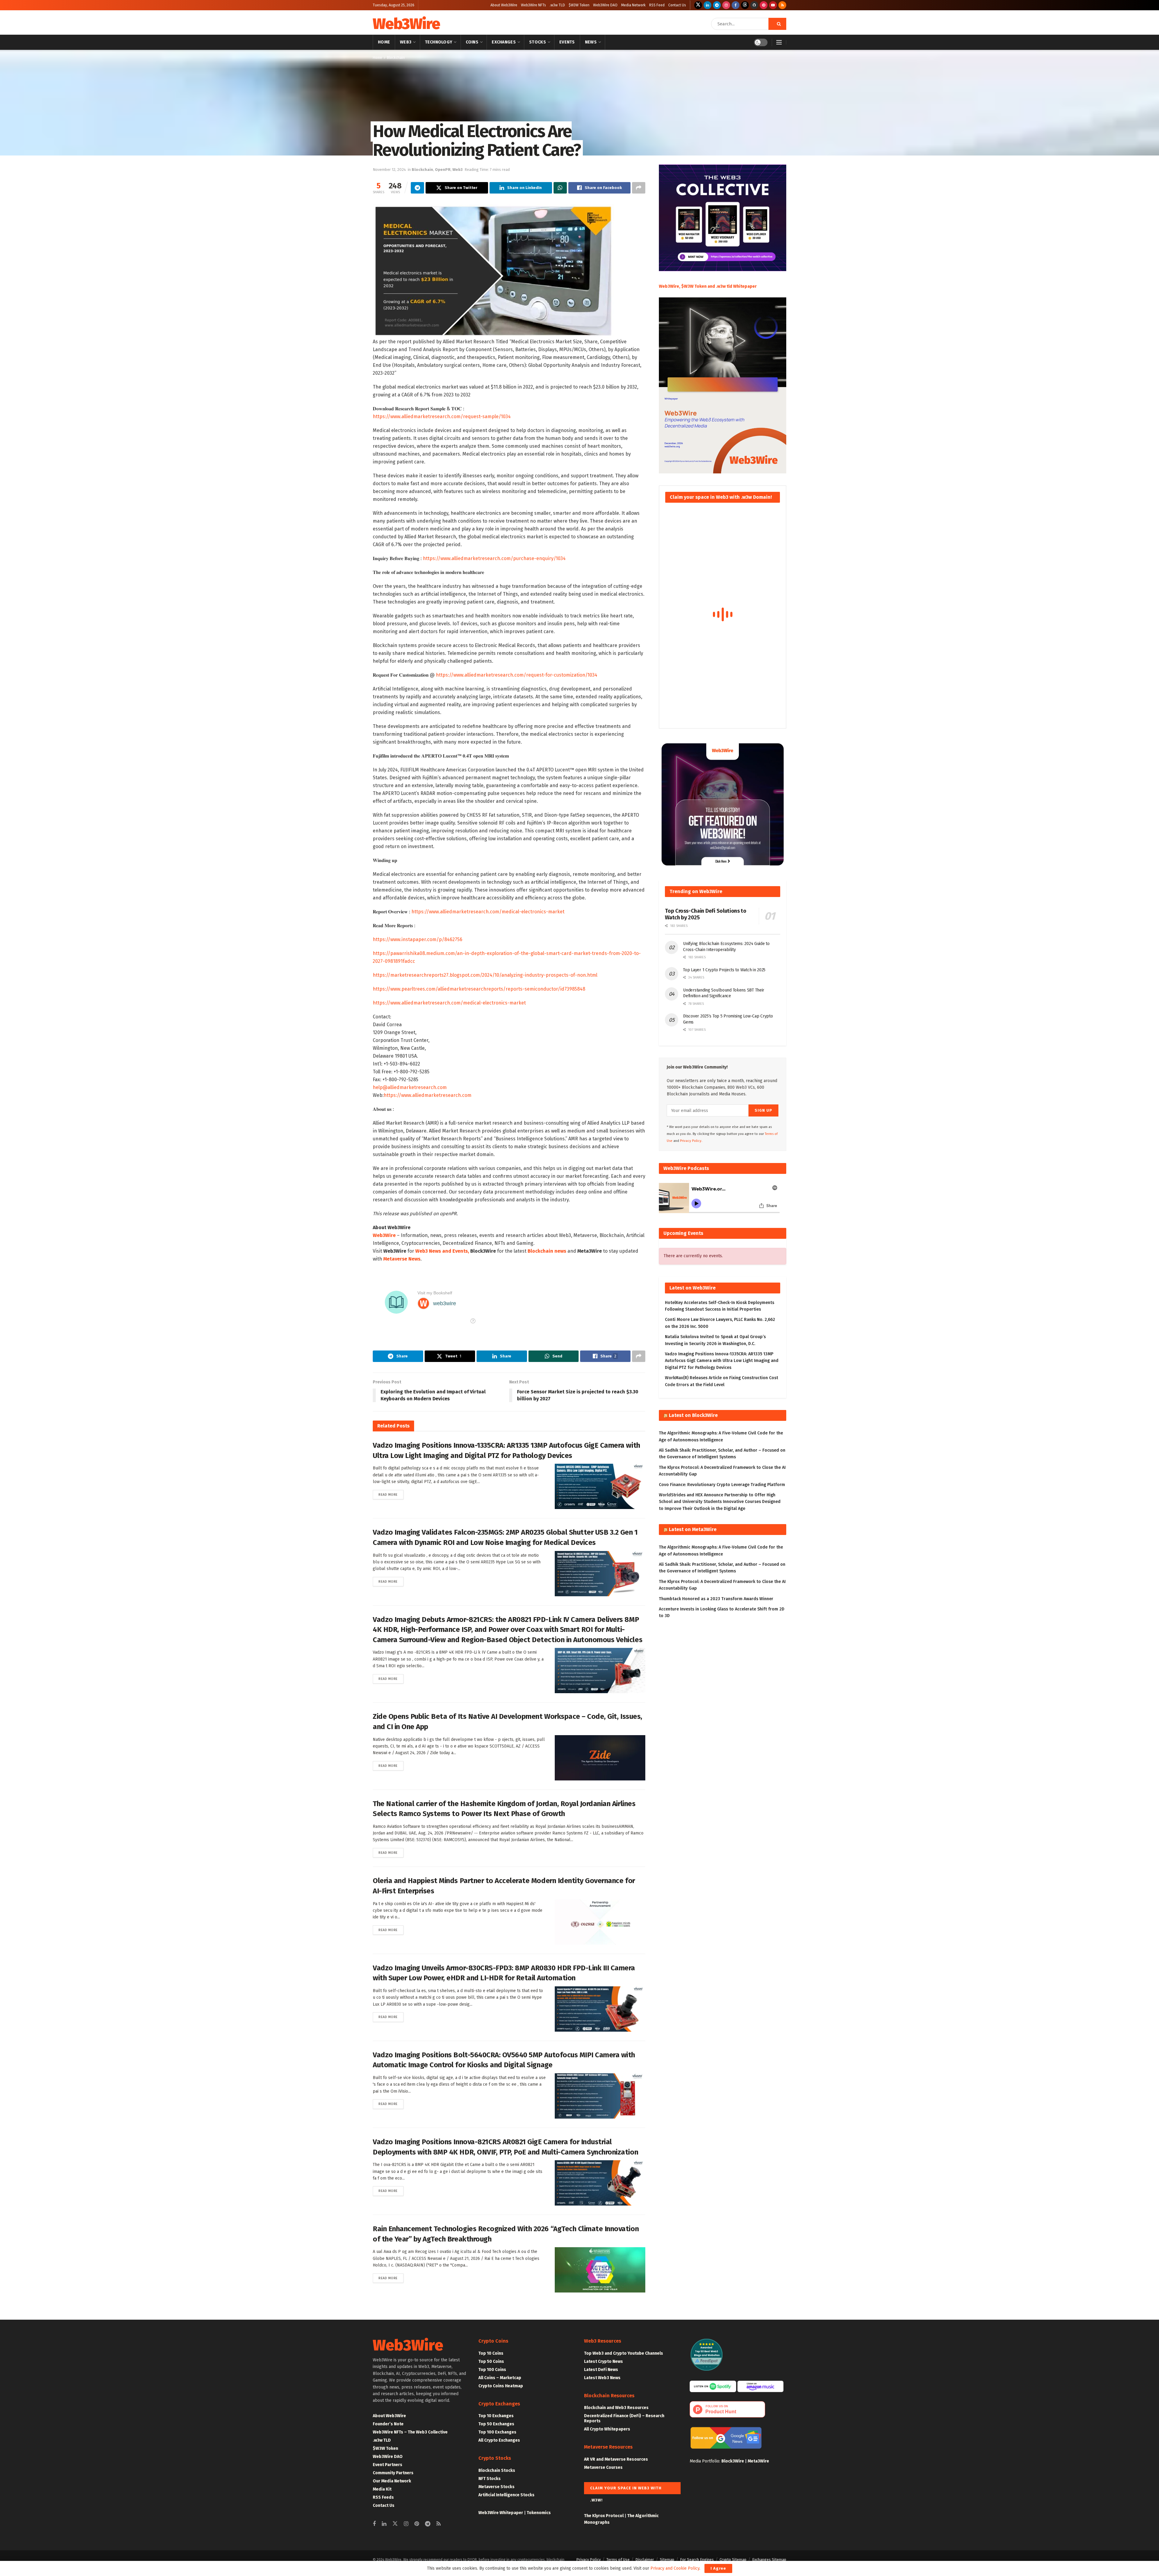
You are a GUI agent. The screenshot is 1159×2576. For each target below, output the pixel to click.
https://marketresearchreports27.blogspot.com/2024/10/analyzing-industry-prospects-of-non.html (485, 975)
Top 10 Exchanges (496, 2416)
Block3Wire (733, 2461)
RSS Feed (657, 5)
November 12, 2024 (389, 170)
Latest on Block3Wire (693, 1415)
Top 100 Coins (492, 2370)
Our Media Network (392, 2481)
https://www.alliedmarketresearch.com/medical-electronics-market (488, 912)
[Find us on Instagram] (726, 5)
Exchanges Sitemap (769, 2560)
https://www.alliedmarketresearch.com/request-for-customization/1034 (517, 675)
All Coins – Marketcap (500, 2378)
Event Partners (388, 2465)
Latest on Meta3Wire (693, 1529)
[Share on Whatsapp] (560, 188)
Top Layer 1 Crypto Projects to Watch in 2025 (724, 970)
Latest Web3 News (602, 2378)
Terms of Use (618, 2560)
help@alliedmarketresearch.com (410, 1087)
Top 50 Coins (491, 2361)
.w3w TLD (557, 5)
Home (384, 42)
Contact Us (677, 5)
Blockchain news (547, 1251)
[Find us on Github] (754, 5)
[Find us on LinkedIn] (707, 5)
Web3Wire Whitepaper (501, 2513)
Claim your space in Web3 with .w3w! (626, 2490)
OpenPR (443, 170)
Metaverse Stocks (496, 2487)
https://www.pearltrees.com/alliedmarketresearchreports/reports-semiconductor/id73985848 (479, 989)
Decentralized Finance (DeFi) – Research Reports (624, 2418)
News (591, 42)
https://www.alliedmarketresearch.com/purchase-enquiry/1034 (494, 558)
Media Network (633, 5)
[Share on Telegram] (417, 188)
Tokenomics (539, 2513)
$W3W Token (579, 5)
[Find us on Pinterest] (764, 5)
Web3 (406, 42)
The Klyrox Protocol (604, 2516)
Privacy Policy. (691, 1141)
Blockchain (396, 58)
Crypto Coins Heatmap (501, 2386)
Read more (391, 1495)
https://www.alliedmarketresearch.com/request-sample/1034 (442, 417)
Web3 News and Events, (442, 1251)
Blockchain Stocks (497, 2470)
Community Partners (393, 2473)
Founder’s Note (388, 2424)
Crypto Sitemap (733, 2560)
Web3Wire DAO (605, 5)
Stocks (538, 42)
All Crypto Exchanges (499, 2440)
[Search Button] (777, 24)
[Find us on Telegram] (717, 5)
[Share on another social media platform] (639, 188)
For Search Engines (697, 2560)
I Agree (718, 2568)
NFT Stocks (490, 2479)
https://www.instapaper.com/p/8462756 (418, 939)
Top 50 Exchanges (496, 2424)
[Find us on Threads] (745, 5)
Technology (439, 42)
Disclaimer (645, 2560)
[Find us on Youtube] (773, 5)
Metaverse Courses (603, 2467)
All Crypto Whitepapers (607, 2429)
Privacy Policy (588, 2560)
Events (567, 42)
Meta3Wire (758, 2461)
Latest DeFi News (601, 2370)
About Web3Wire (504, 5)
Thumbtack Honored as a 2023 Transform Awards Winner (716, 1599)
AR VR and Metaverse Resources (616, 2459)
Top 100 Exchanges (497, 2432)
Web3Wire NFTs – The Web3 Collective (410, 2432)
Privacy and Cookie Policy (675, 2568)
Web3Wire (406, 24)
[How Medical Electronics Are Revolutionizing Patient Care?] (493, 271)
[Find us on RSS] (782, 5)
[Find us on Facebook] (736, 5)
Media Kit (382, 2489)
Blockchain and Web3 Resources (616, 2408)
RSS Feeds (383, 2497)
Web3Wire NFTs (533, 5)
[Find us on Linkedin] (384, 2524)
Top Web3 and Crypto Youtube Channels (624, 2353)
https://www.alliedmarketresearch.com (428, 1095)
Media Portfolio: (706, 2461)
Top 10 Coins (491, 2353)
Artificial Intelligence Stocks (506, 2495)
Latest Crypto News (603, 2361)
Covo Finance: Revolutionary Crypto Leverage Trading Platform (722, 1485)
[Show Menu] (779, 42)
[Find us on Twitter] (698, 5)
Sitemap (667, 2560)
